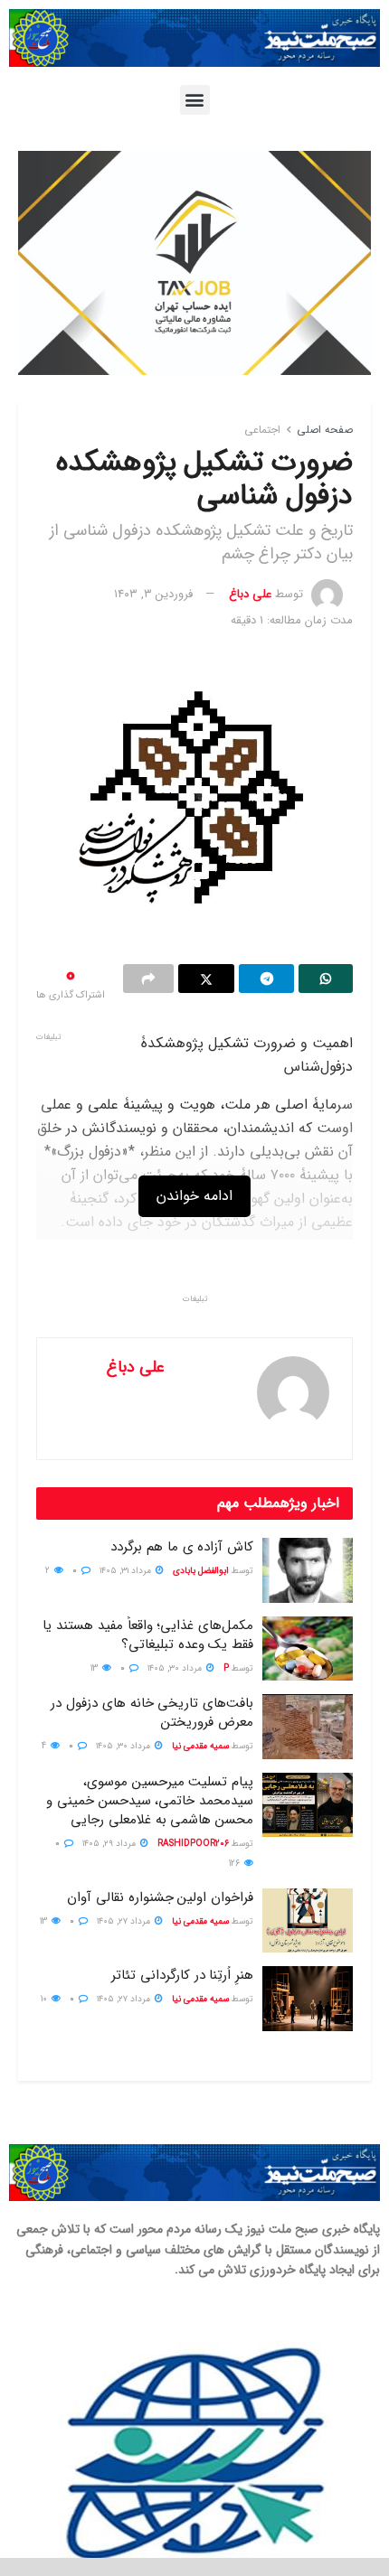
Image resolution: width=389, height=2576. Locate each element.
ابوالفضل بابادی (201, 1571)
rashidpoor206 (193, 1844)
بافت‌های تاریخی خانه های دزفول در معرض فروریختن (152, 1713)
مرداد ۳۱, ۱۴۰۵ (127, 1571)
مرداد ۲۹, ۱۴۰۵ (110, 1844)
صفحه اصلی (325, 430)
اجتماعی (262, 430)
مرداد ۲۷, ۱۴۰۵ (125, 1921)
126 (236, 1864)
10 (45, 1999)
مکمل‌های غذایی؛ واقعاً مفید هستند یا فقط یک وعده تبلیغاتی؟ (148, 1635)
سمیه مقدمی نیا (200, 1746)
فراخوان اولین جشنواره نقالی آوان (160, 1897)
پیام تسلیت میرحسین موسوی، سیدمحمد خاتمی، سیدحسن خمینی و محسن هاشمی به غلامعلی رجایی (150, 1801)
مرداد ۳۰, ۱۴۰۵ (176, 1668)
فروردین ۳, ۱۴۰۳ (153, 594)
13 (95, 1668)
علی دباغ (250, 594)
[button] (195, 100)
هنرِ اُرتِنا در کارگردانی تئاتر (182, 1975)
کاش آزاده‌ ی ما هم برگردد (182, 1547)
